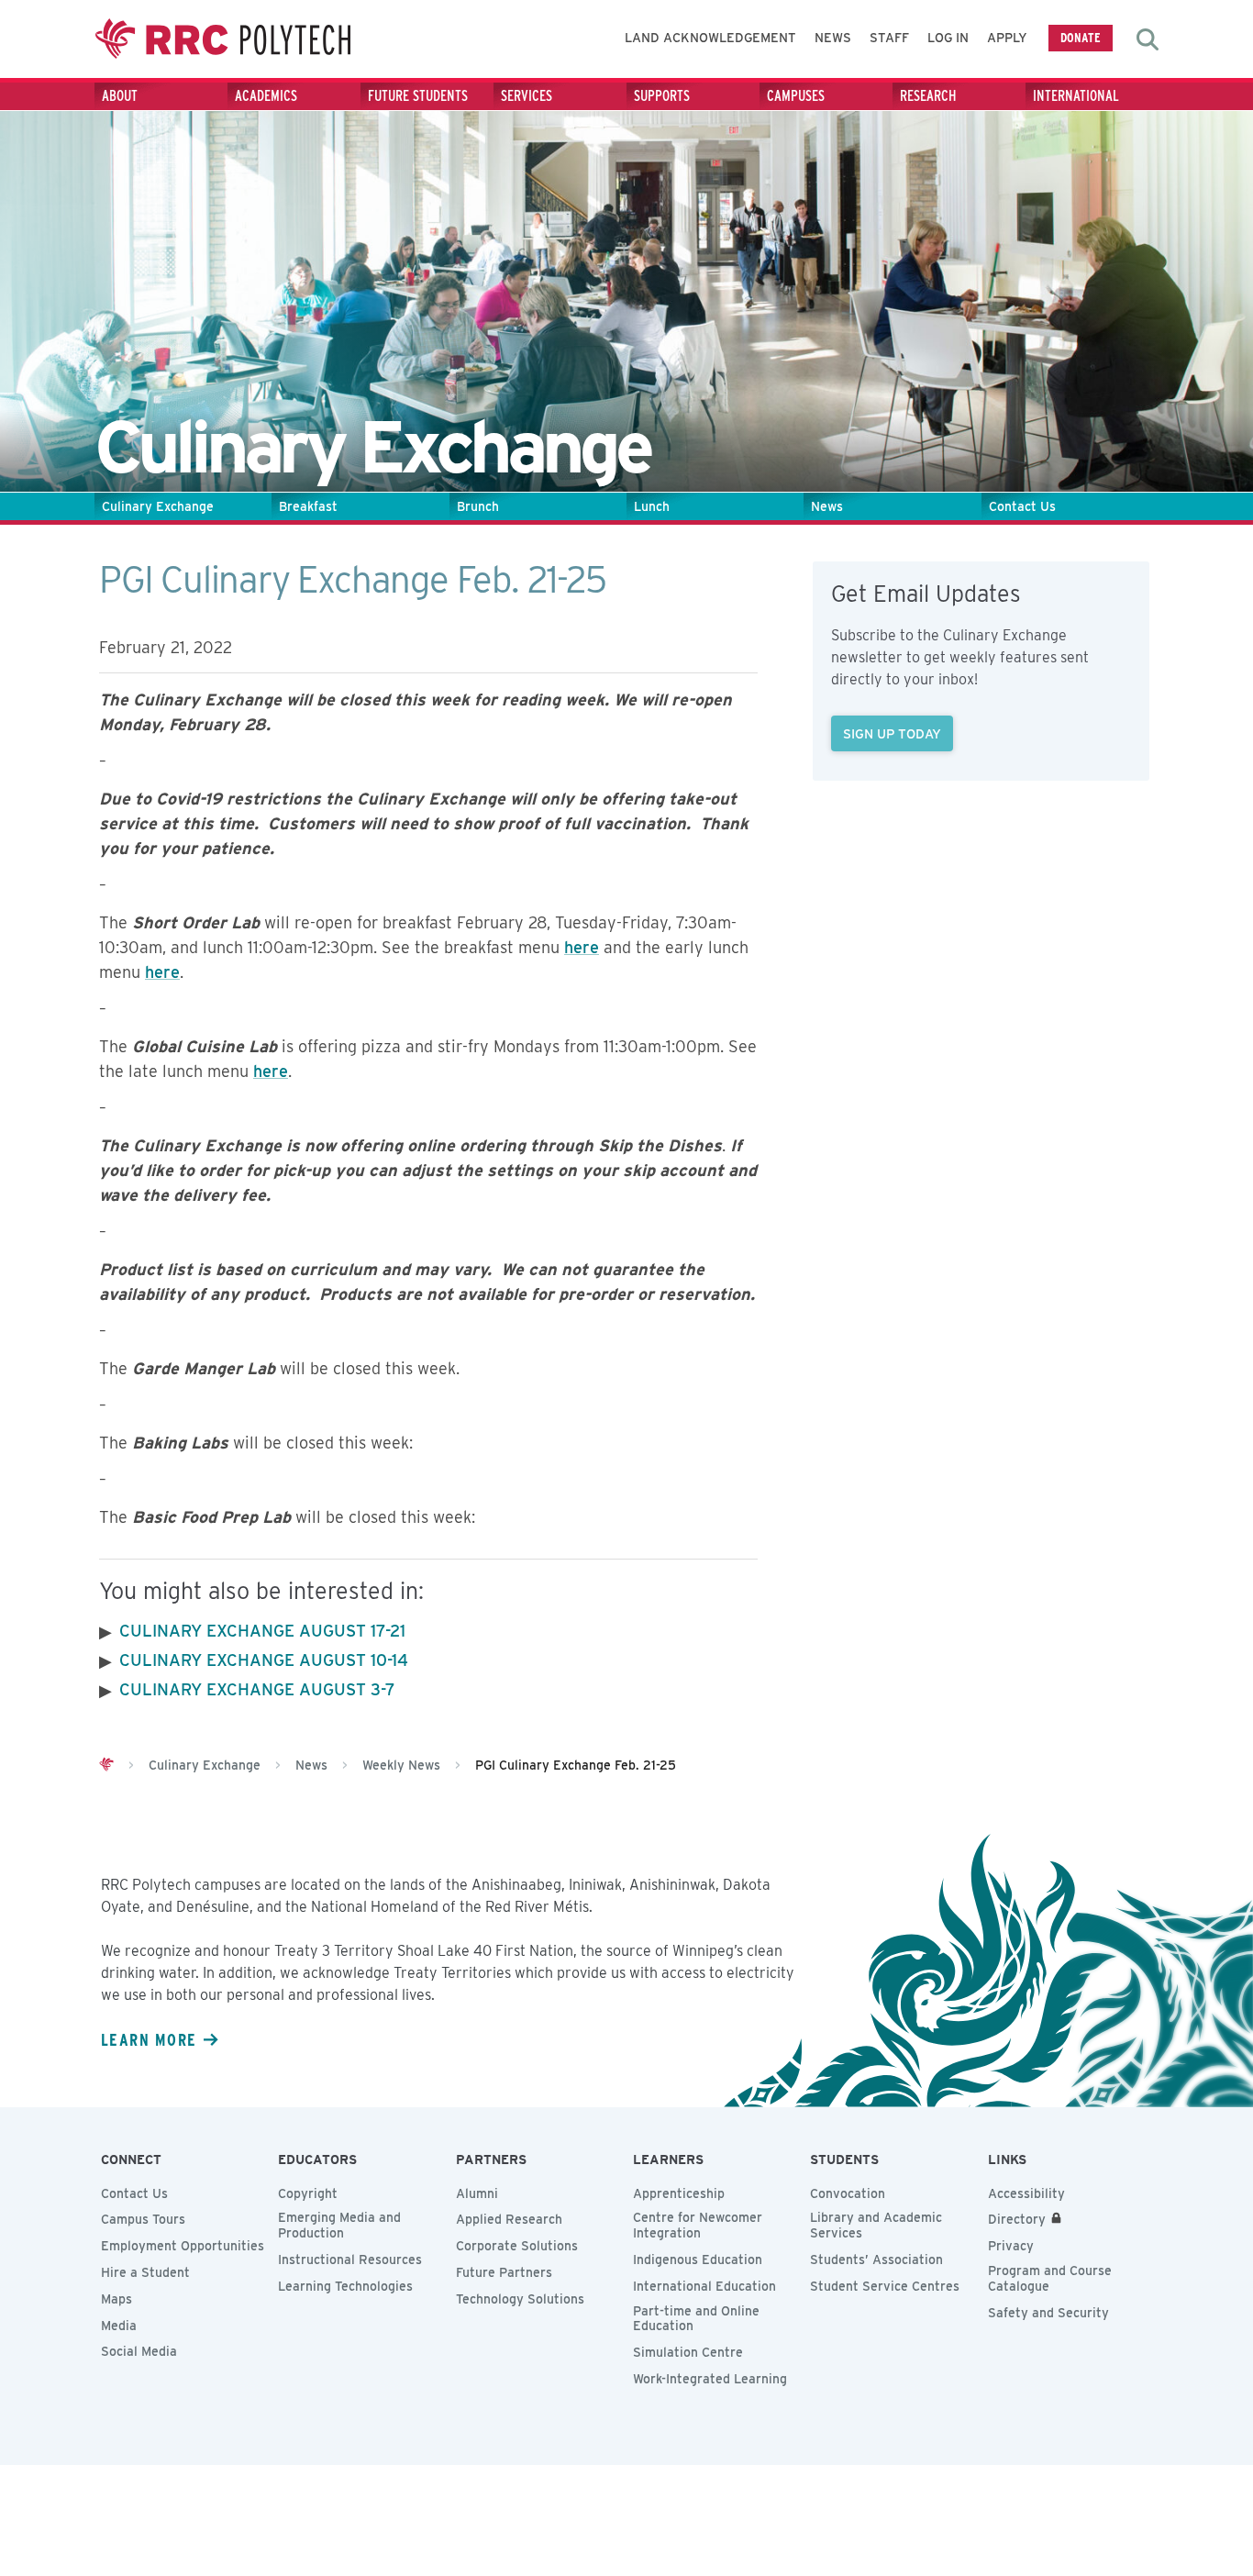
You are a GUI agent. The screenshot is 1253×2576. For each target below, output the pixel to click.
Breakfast (308, 506)
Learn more (149, 2039)
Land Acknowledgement (710, 38)
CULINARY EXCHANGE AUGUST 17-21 (262, 1631)
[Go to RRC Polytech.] (106, 1765)
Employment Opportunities (183, 2246)
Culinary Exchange (158, 506)
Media (119, 2326)
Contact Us (1022, 506)
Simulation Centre (688, 2352)
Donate (1081, 37)
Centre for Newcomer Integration (698, 2225)
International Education (704, 2286)
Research (928, 96)
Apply (1007, 38)
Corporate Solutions (517, 2246)
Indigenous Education (698, 2260)
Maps (116, 2299)
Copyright (308, 2193)
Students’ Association (876, 2260)
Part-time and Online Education (696, 2319)
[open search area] (1148, 39)
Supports (662, 96)
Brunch (478, 506)
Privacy (1011, 2246)
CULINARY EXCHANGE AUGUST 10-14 (264, 1660)
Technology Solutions (520, 2299)
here (582, 947)
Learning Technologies (345, 2286)
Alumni (477, 2193)
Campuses (796, 96)
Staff (889, 38)
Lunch (652, 506)
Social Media (139, 2351)
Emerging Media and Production (339, 2225)
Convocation (848, 2193)
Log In (948, 38)
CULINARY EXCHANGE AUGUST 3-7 (257, 1689)
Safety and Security (1048, 2313)
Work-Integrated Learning (710, 2379)
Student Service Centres (885, 2286)
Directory (1017, 2219)
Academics (266, 96)
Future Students (418, 96)
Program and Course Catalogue (1050, 2278)
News (833, 38)
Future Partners (504, 2272)
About (120, 96)
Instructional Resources (350, 2260)
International (1076, 96)
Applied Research (509, 2219)
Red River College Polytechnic (223, 39)
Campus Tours (143, 2219)
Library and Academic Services (876, 2225)
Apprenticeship (679, 2193)
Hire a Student (145, 2272)
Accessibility (1026, 2193)
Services (527, 96)
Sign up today (892, 733)
